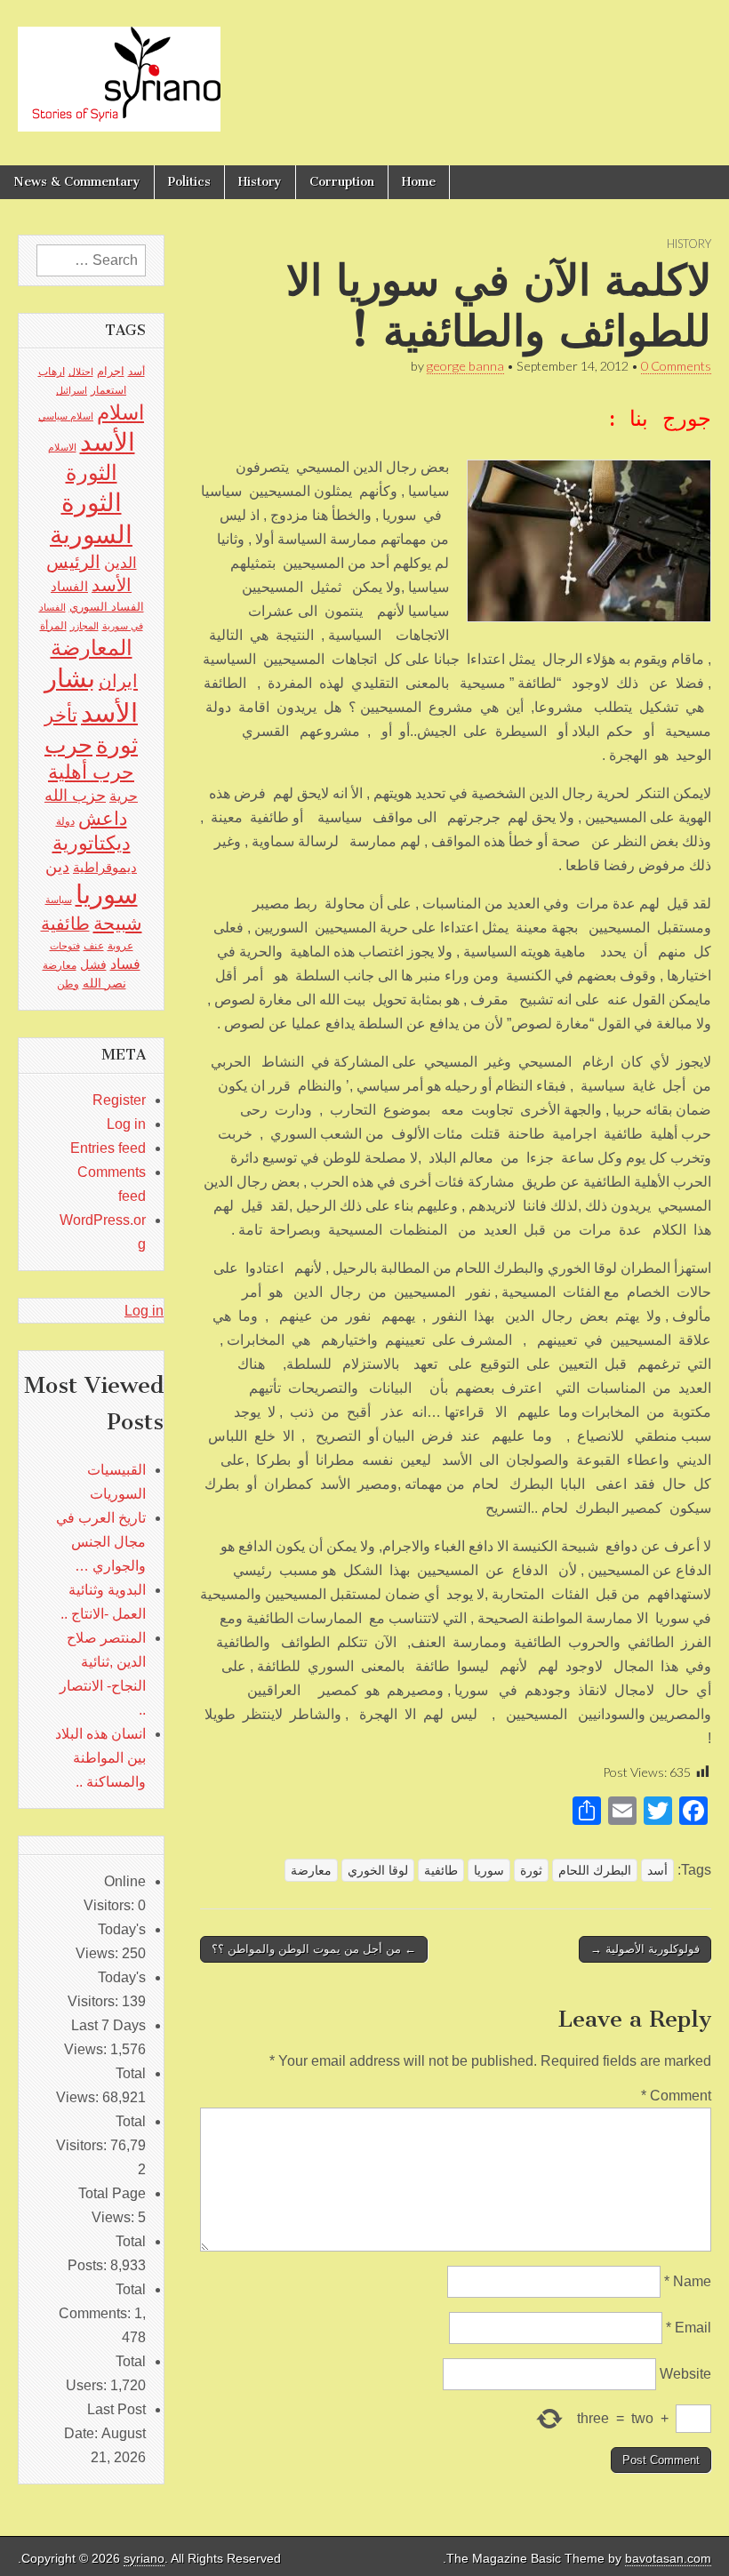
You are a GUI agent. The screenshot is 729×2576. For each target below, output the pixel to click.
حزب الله (75, 795)
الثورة (92, 472)
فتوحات (65, 946)
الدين (120, 563)
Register (119, 1100)
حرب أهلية (91, 772)
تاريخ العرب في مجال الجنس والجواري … (101, 1542)
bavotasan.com (668, 2559)
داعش (103, 818)
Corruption (342, 182)
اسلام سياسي (66, 416)
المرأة (53, 626)
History (260, 182)
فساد (125, 964)
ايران (118, 681)
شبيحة (118, 923)
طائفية (441, 1870)
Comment (676, 2096)
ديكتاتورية (92, 843)
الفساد (69, 586)
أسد (657, 1870)
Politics (189, 182)
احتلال (81, 372)
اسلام (120, 412)
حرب (68, 745)
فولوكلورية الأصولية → (645, 1949)
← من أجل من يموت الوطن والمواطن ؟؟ (314, 1949)
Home (419, 182)
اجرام (111, 371)
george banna (465, 366)
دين (57, 866)
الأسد (108, 442)
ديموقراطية (105, 868)
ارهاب (52, 372)
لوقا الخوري (378, 1870)
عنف (94, 946)
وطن (68, 984)
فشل (93, 964)
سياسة (59, 900)
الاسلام (62, 447)
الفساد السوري (107, 607)
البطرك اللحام (595, 1870)
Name (688, 2281)
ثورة (531, 1870)
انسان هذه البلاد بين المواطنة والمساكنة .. (100, 1758)
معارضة (311, 1870)
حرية (124, 796)
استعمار (108, 390)
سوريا (489, 1870)
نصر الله (104, 983)
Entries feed (108, 1148)
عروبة (120, 946)
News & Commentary (77, 182)
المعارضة (92, 648)
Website (685, 2374)
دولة (65, 821)
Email (689, 2328)
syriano (144, 2559)
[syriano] (119, 69)
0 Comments (676, 366)
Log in (126, 1124)
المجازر (84, 626)
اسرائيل (72, 390)
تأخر (61, 715)
